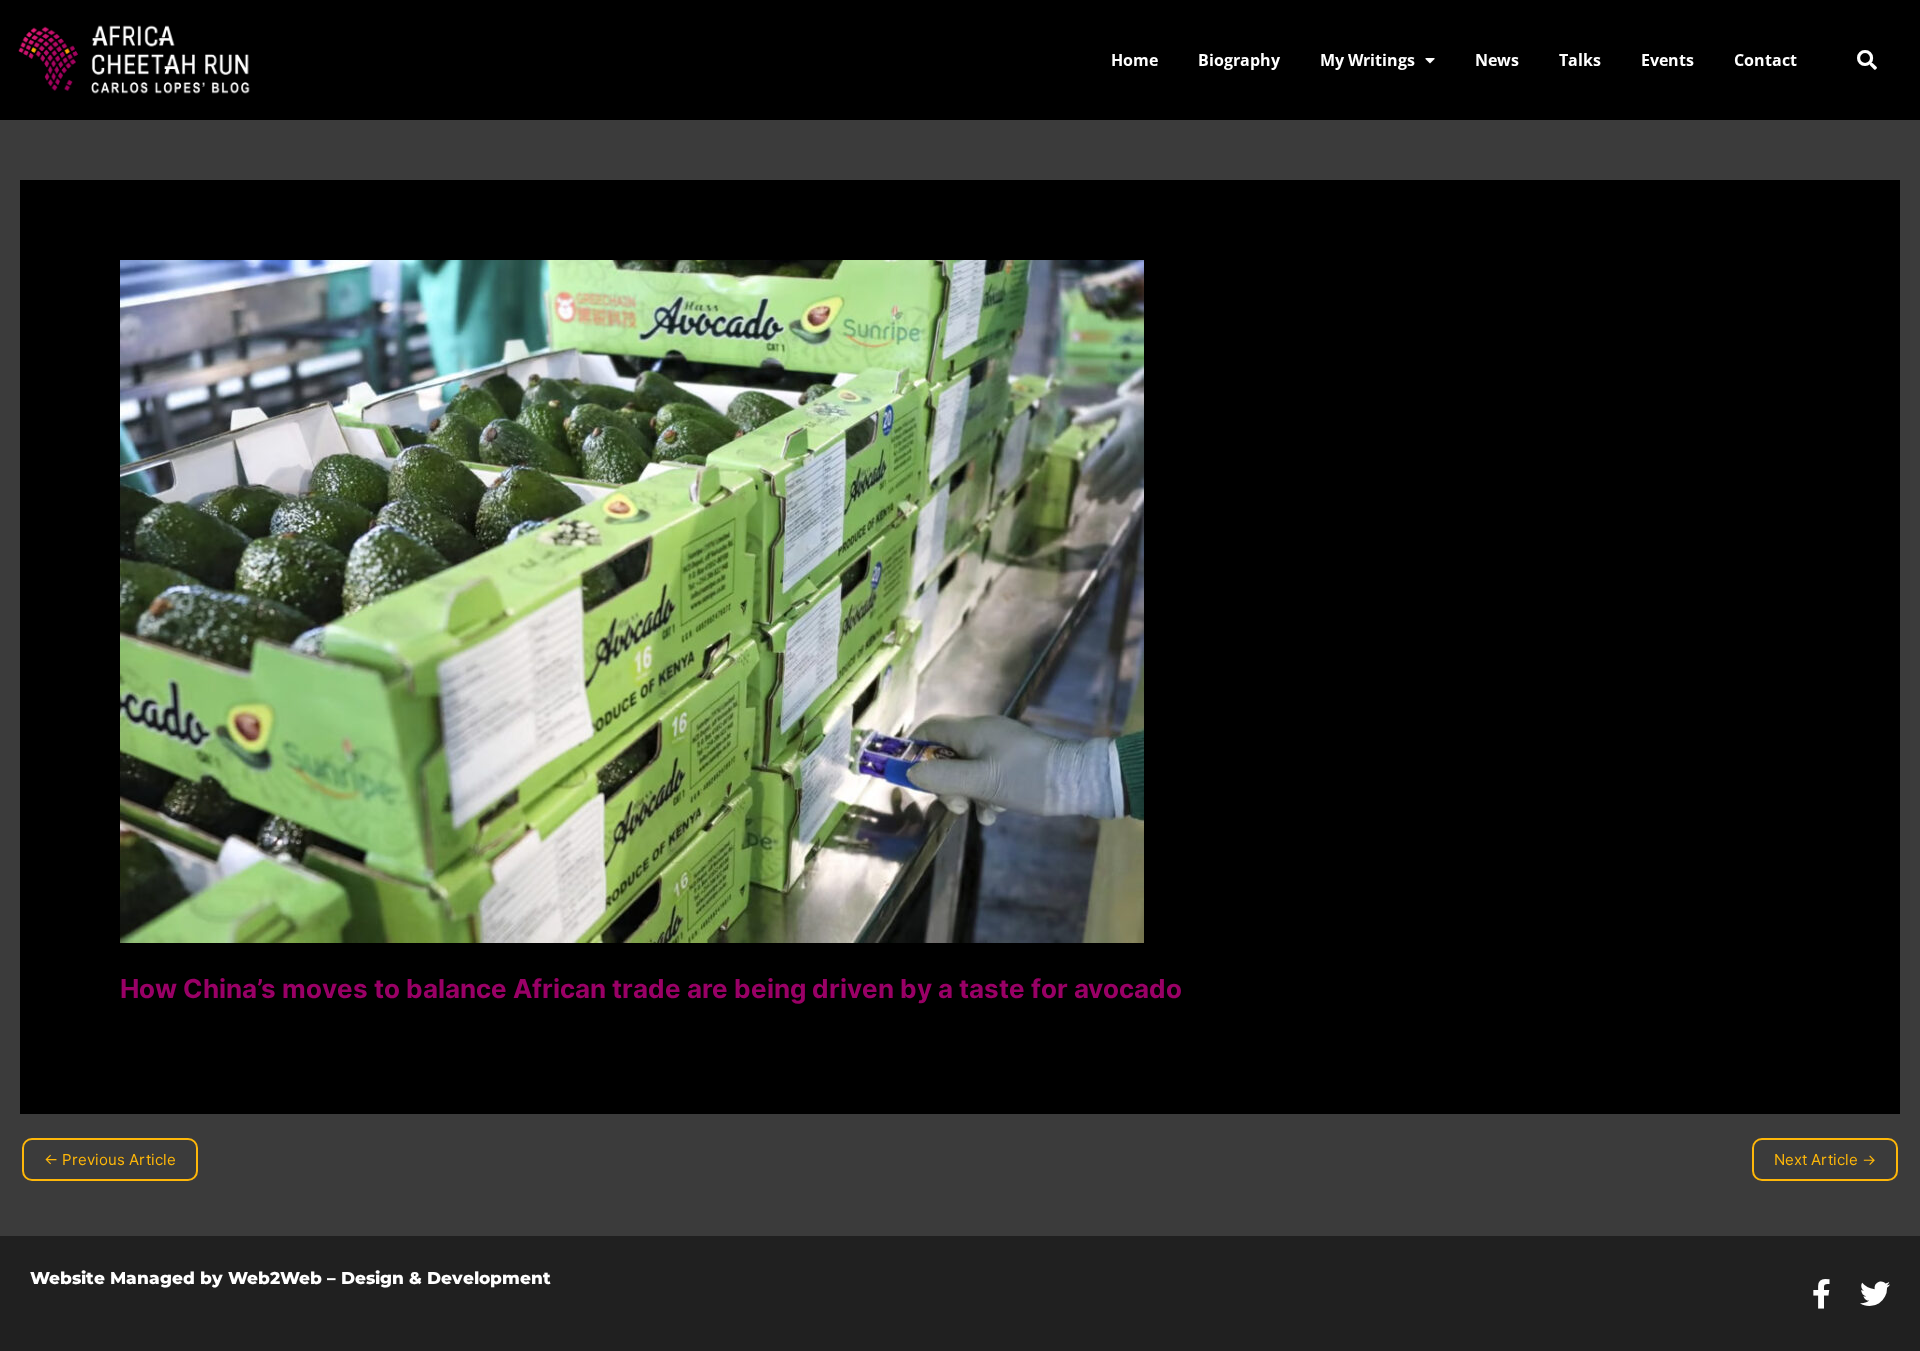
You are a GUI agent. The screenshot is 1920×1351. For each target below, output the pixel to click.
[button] (1867, 60)
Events (1667, 60)
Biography (1239, 60)
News (1497, 60)
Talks (1580, 60)
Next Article (1825, 1159)
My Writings (1367, 60)
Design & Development (446, 1278)
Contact (1765, 60)
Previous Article (110, 1159)
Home (1134, 60)
